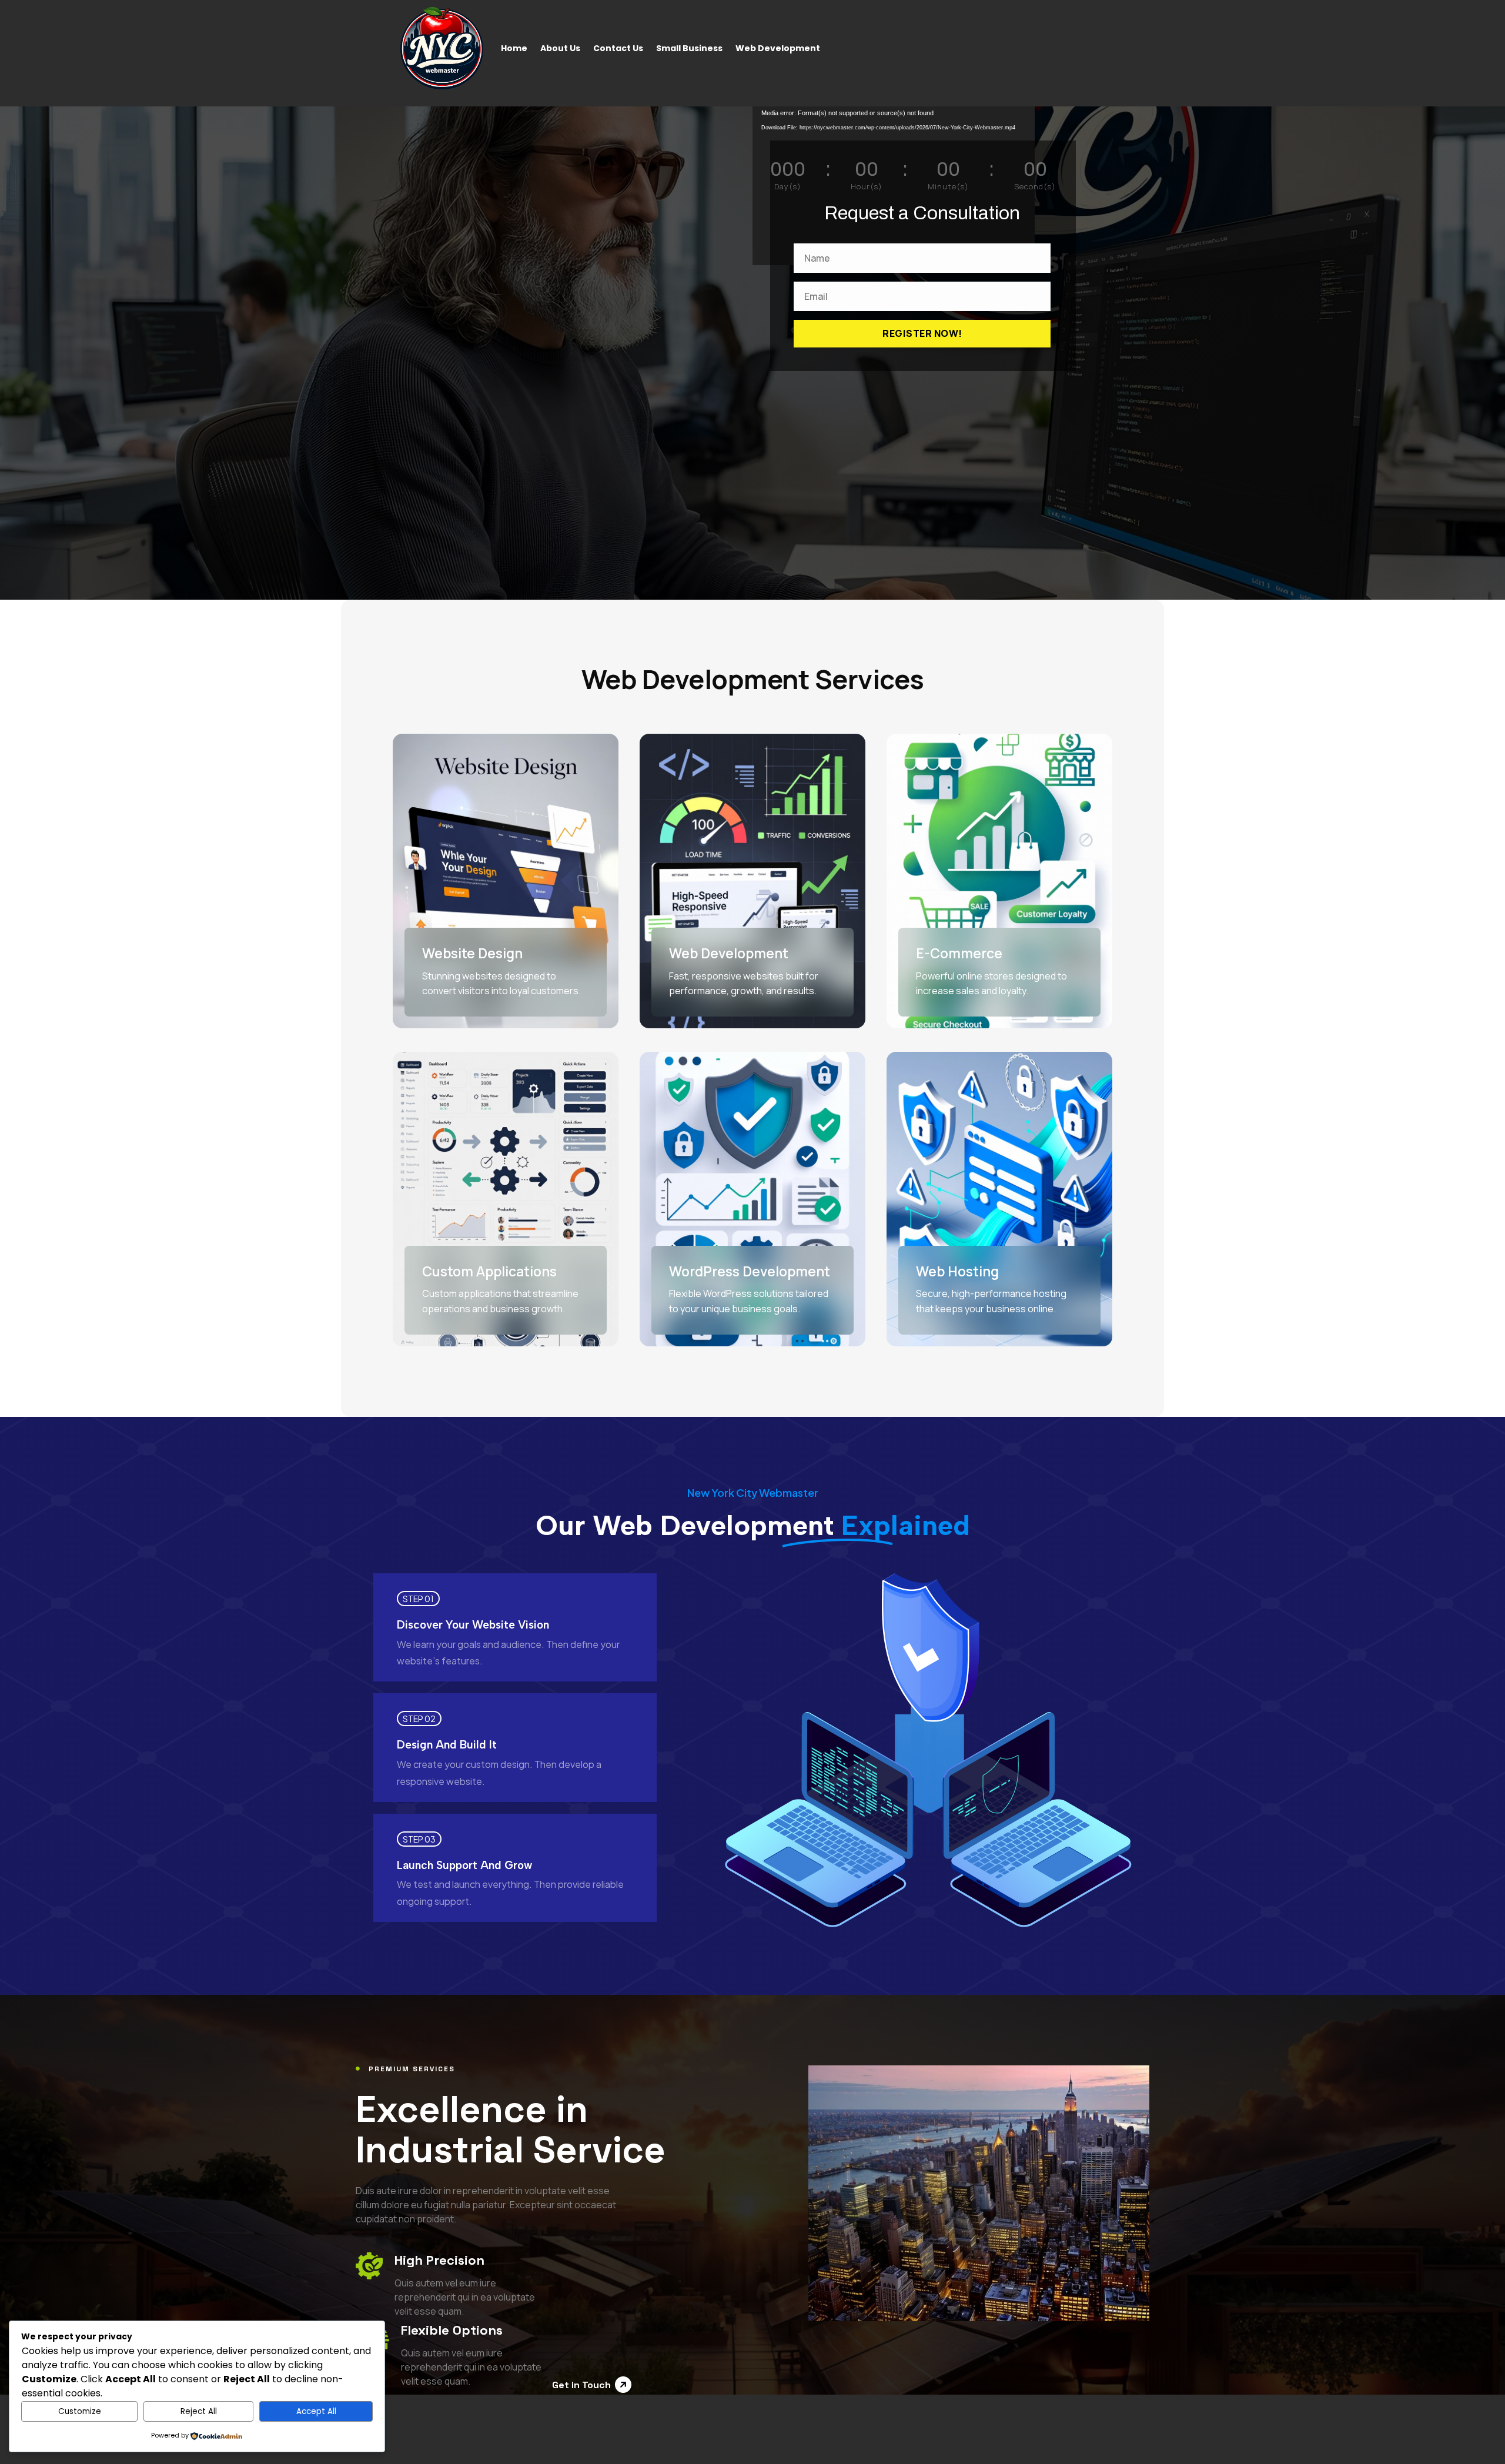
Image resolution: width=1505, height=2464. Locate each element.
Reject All (199, 2411)
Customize (80, 2411)
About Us (560, 48)
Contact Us (618, 48)
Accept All (316, 2411)
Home (514, 48)
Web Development (778, 48)
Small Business (689, 48)
